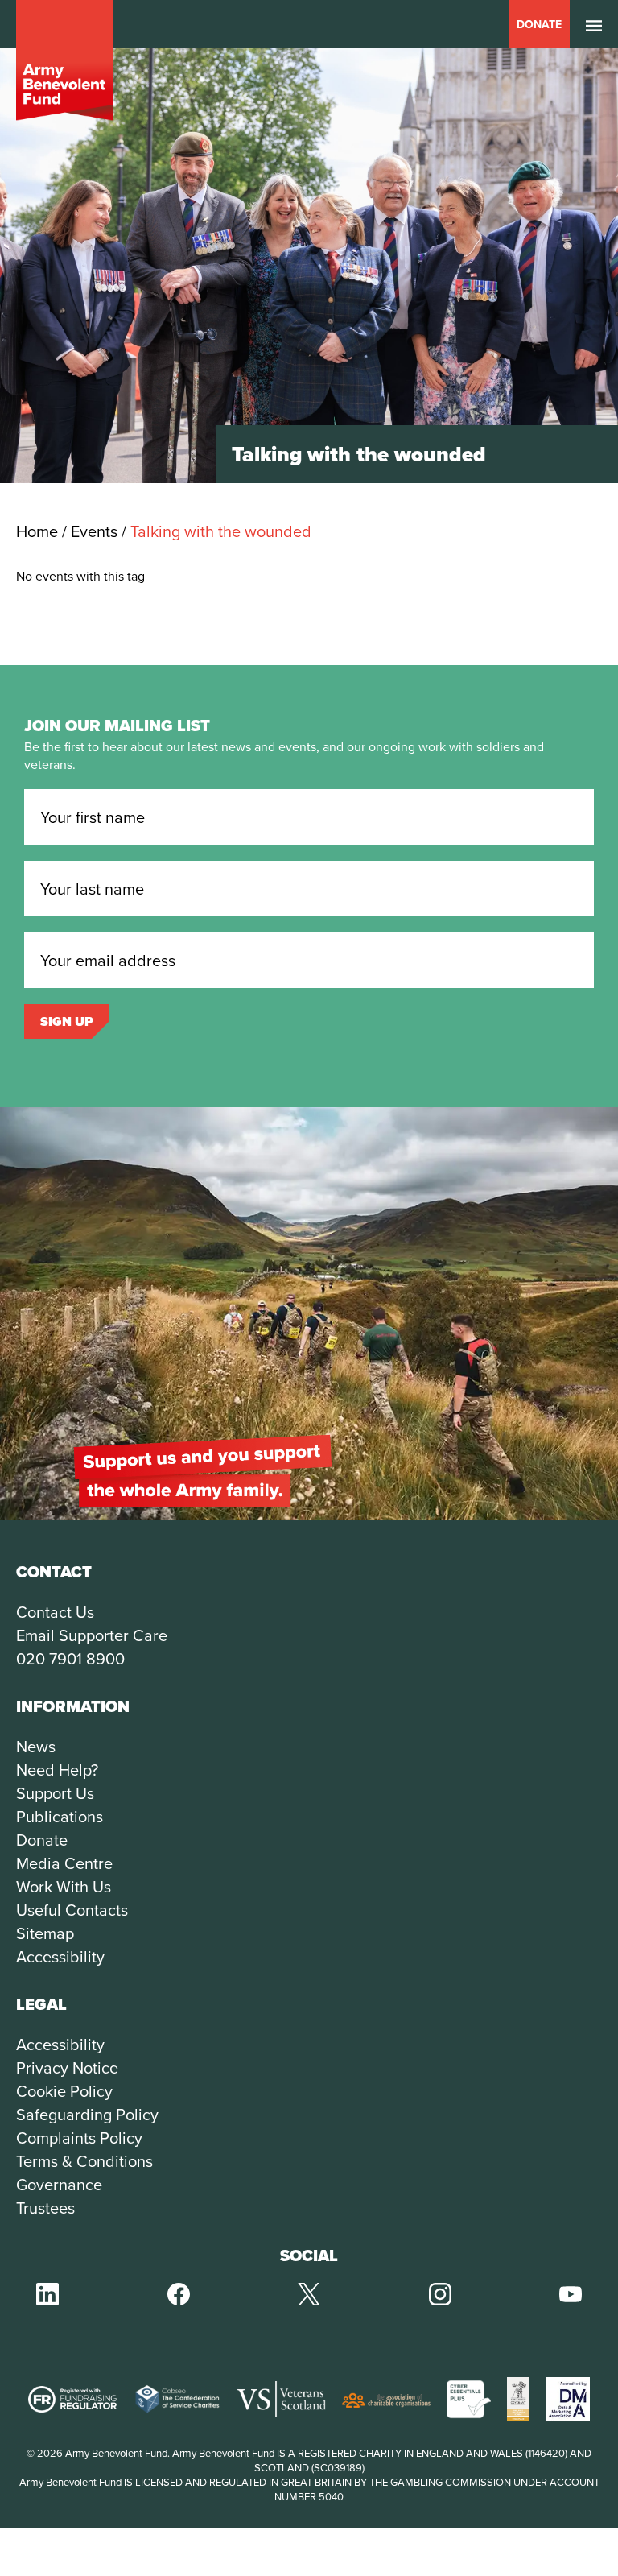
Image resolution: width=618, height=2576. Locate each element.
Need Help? (57, 1770)
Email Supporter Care (92, 1635)
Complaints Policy (79, 2138)
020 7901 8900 (70, 1658)
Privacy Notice (67, 2067)
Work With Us (64, 1886)
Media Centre (64, 1863)
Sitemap (45, 1933)
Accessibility (60, 1956)
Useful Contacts (72, 1910)
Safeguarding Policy (87, 2114)
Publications (60, 1816)
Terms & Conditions (84, 2161)
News (36, 1746)
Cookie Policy (64, 2091)
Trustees (45, 2208)
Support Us (55, 1793)
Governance (59, 2184)
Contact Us (55, 1612)
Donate (539, 24)
